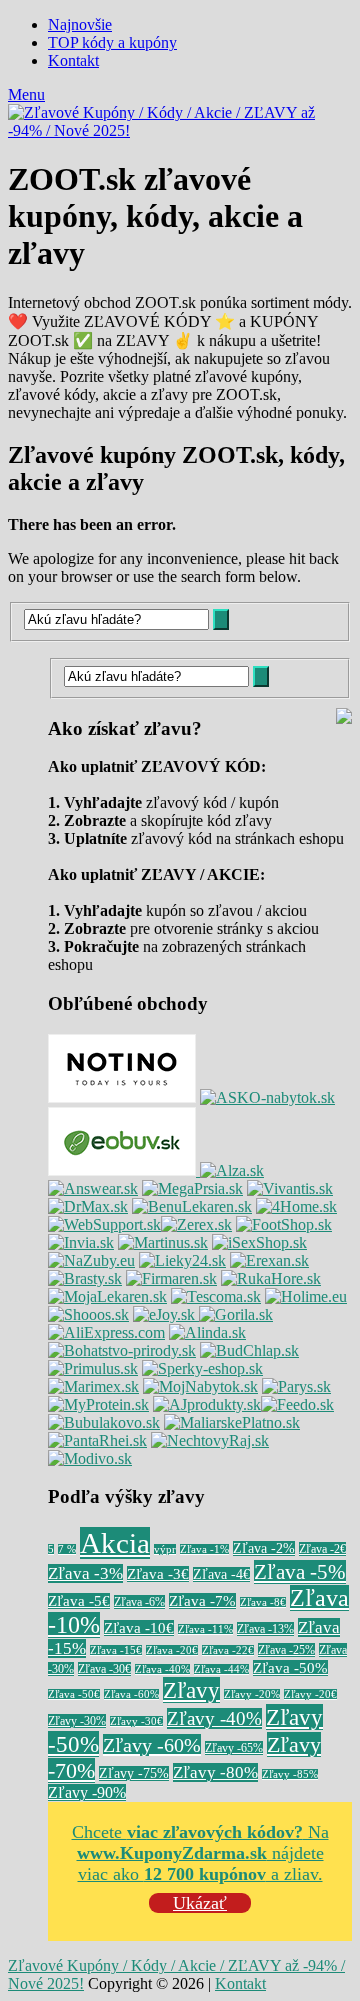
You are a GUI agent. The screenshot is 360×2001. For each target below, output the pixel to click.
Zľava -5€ (79, 1601)
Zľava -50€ (74, 1694)
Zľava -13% (265, 1629)
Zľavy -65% (234, 1748)
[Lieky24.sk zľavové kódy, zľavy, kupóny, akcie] (182, 1260)
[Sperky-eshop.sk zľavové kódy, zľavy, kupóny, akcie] (202, 1368)
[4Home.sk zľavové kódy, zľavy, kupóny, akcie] (296, 1206)
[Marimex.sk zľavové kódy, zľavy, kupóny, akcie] (93, 1386)
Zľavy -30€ (136, 1721)
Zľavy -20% (252, 1694)
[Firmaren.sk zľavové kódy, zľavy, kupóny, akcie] (171, 1278)
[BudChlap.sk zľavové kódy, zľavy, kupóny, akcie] (249, 1350)
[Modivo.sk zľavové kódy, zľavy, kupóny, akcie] (90, 1458)
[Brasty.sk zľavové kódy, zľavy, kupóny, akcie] (85, 1278)
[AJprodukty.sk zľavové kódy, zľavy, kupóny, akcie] (207, 1404)
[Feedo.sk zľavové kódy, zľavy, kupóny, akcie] (297, 1404)
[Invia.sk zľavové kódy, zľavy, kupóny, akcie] (81, 1242)
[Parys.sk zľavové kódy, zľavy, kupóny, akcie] (296, 1386)
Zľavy (191, 1690)
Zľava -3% (85, 1573)
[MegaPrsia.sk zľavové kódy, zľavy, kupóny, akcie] (192, 1188)
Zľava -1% (204, 1549)
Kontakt (73, 60)
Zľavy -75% (134, 1773)
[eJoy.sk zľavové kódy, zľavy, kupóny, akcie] (166, 1314)
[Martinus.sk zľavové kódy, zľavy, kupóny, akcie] (163, 1242)
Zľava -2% (264, 1548)
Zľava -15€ (116, 1650)
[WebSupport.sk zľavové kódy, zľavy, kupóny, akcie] (104, 1224)
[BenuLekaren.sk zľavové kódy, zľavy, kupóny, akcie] (192, 1206)
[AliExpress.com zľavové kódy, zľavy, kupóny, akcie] (106, 1332)
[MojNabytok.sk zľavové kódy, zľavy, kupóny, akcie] (200, 1386)
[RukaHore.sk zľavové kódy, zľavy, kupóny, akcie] (271, 1278)
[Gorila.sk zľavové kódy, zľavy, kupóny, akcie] (236, 1314)
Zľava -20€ (172, 1650)
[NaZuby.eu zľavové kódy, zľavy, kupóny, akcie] (91, 1260)
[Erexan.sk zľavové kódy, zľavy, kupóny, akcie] (269, 1260)
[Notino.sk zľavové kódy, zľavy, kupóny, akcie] (122, 1097)
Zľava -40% (162, 1669)
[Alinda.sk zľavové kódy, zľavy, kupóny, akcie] (207, 1332)
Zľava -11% (205, 1629)
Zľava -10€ (139, 1628)
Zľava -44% (221, 1669)
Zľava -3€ (158, 1574)
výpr (165, 1549)
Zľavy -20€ (310, 1694)
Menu (26, 94)
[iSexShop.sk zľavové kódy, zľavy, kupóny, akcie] (259, 1242)
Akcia (115, 1543)
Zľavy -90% (87, 1792)
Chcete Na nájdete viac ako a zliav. (200, 1853)
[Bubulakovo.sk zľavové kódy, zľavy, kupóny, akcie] (104, 1422)
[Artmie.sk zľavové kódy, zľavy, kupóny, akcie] (232, 1422)
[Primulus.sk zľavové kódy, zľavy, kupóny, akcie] (93, 1368)
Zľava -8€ (263, 1602)
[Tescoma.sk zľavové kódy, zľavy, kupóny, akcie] (216, 1296)
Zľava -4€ (221, 1574)
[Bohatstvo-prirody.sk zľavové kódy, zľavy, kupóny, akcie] (122, 1350)
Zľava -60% (131, 1694)
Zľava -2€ (322, 1549)
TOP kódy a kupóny (112, 42)
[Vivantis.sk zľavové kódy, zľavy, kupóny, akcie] (290, 1188)
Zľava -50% (290, 1668)
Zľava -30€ (104, 1669)
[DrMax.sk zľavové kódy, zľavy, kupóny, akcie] (88, 1206)
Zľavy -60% (152, 1745)
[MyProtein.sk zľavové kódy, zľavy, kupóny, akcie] (98, 1404)
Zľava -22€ (228, 1650)
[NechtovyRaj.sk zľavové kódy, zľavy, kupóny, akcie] (210, 1440)
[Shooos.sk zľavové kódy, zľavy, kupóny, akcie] (88, 1314)
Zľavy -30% (77, 1721)
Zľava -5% (300, 1572)
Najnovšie (80, 24)
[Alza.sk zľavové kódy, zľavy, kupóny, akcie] (232, 1170)
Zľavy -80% (215, 1772)
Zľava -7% (202, 1601)
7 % (67, 1549)
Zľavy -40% (214, 1718)
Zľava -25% (286, 1650)
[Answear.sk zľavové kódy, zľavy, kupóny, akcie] (93, 1188)
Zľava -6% (139, 1602)
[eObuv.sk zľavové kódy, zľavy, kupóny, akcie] (124, 1170)
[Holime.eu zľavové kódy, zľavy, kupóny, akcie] (306, 1296)
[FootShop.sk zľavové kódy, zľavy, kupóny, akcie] (284, 1224)
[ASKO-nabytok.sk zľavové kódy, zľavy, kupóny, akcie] (267, 1097)
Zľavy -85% (290, 1774)
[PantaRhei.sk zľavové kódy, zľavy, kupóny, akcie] (97, 1440)
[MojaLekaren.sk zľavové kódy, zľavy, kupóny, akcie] (107, 1296)
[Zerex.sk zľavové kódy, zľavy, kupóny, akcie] (196, 1224)
